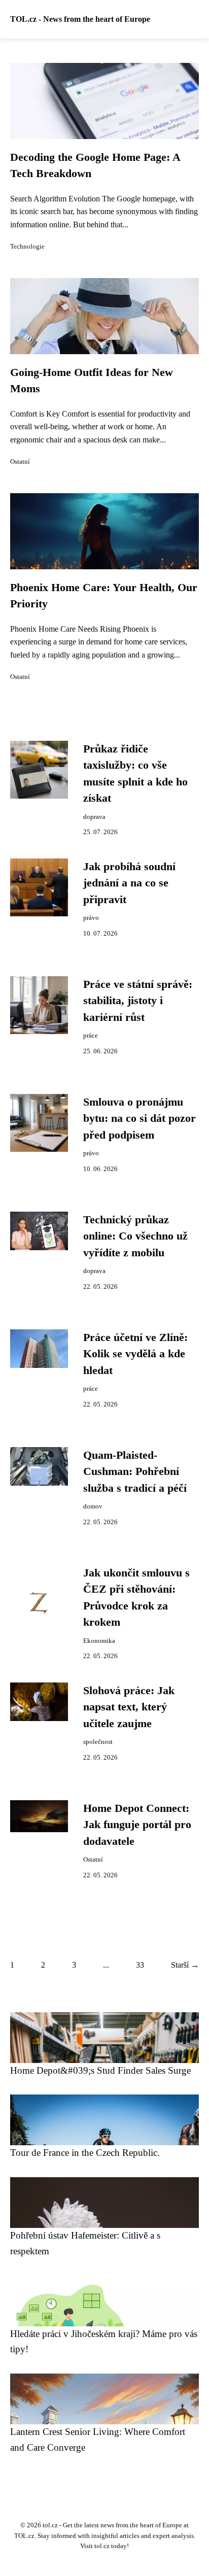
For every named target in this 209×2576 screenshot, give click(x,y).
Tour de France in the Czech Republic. (85, 2153)
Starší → (185, 1965)
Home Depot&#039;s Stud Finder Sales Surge (100, 2070)
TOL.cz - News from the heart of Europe (80, 19)
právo (91, 918)
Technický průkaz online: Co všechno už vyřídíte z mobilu (135, 1236)
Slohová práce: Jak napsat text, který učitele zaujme (129, 1707)
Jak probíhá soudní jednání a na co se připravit (129, 883)
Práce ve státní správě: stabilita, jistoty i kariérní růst (138, 1001)
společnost (98, 1742)
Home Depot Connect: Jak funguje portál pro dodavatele (137, 1825)
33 (140, 1965)
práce (91, 1036)
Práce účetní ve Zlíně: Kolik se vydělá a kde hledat (135, 1354)
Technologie (27, 247)
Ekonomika (99, 1641)
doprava (94, 817)
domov (93, 1506)
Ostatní (20, 462)
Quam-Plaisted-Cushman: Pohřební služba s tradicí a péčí (135, 1472)
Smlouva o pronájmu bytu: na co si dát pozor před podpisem (140, 1119)
